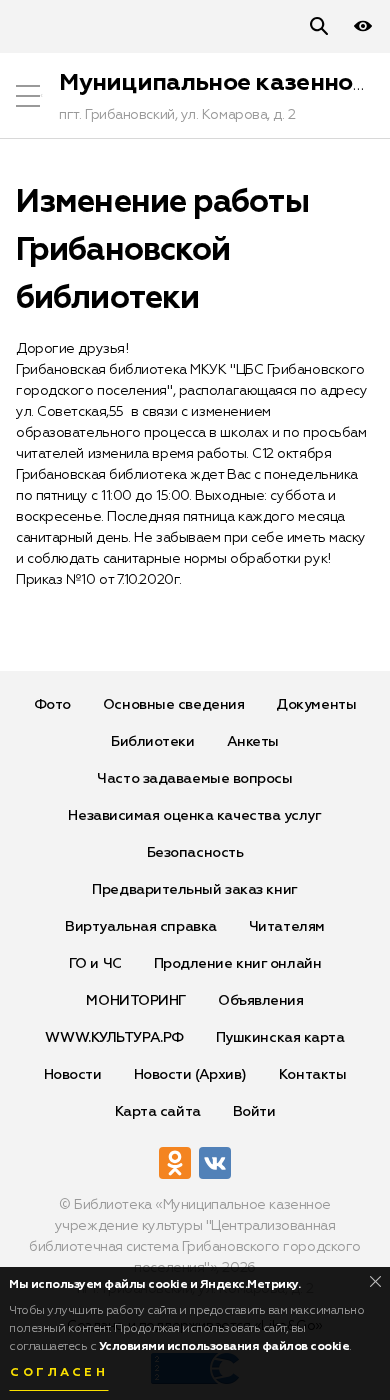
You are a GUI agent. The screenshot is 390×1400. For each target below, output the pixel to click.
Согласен (59, 1373)
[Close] (375, 1281)
